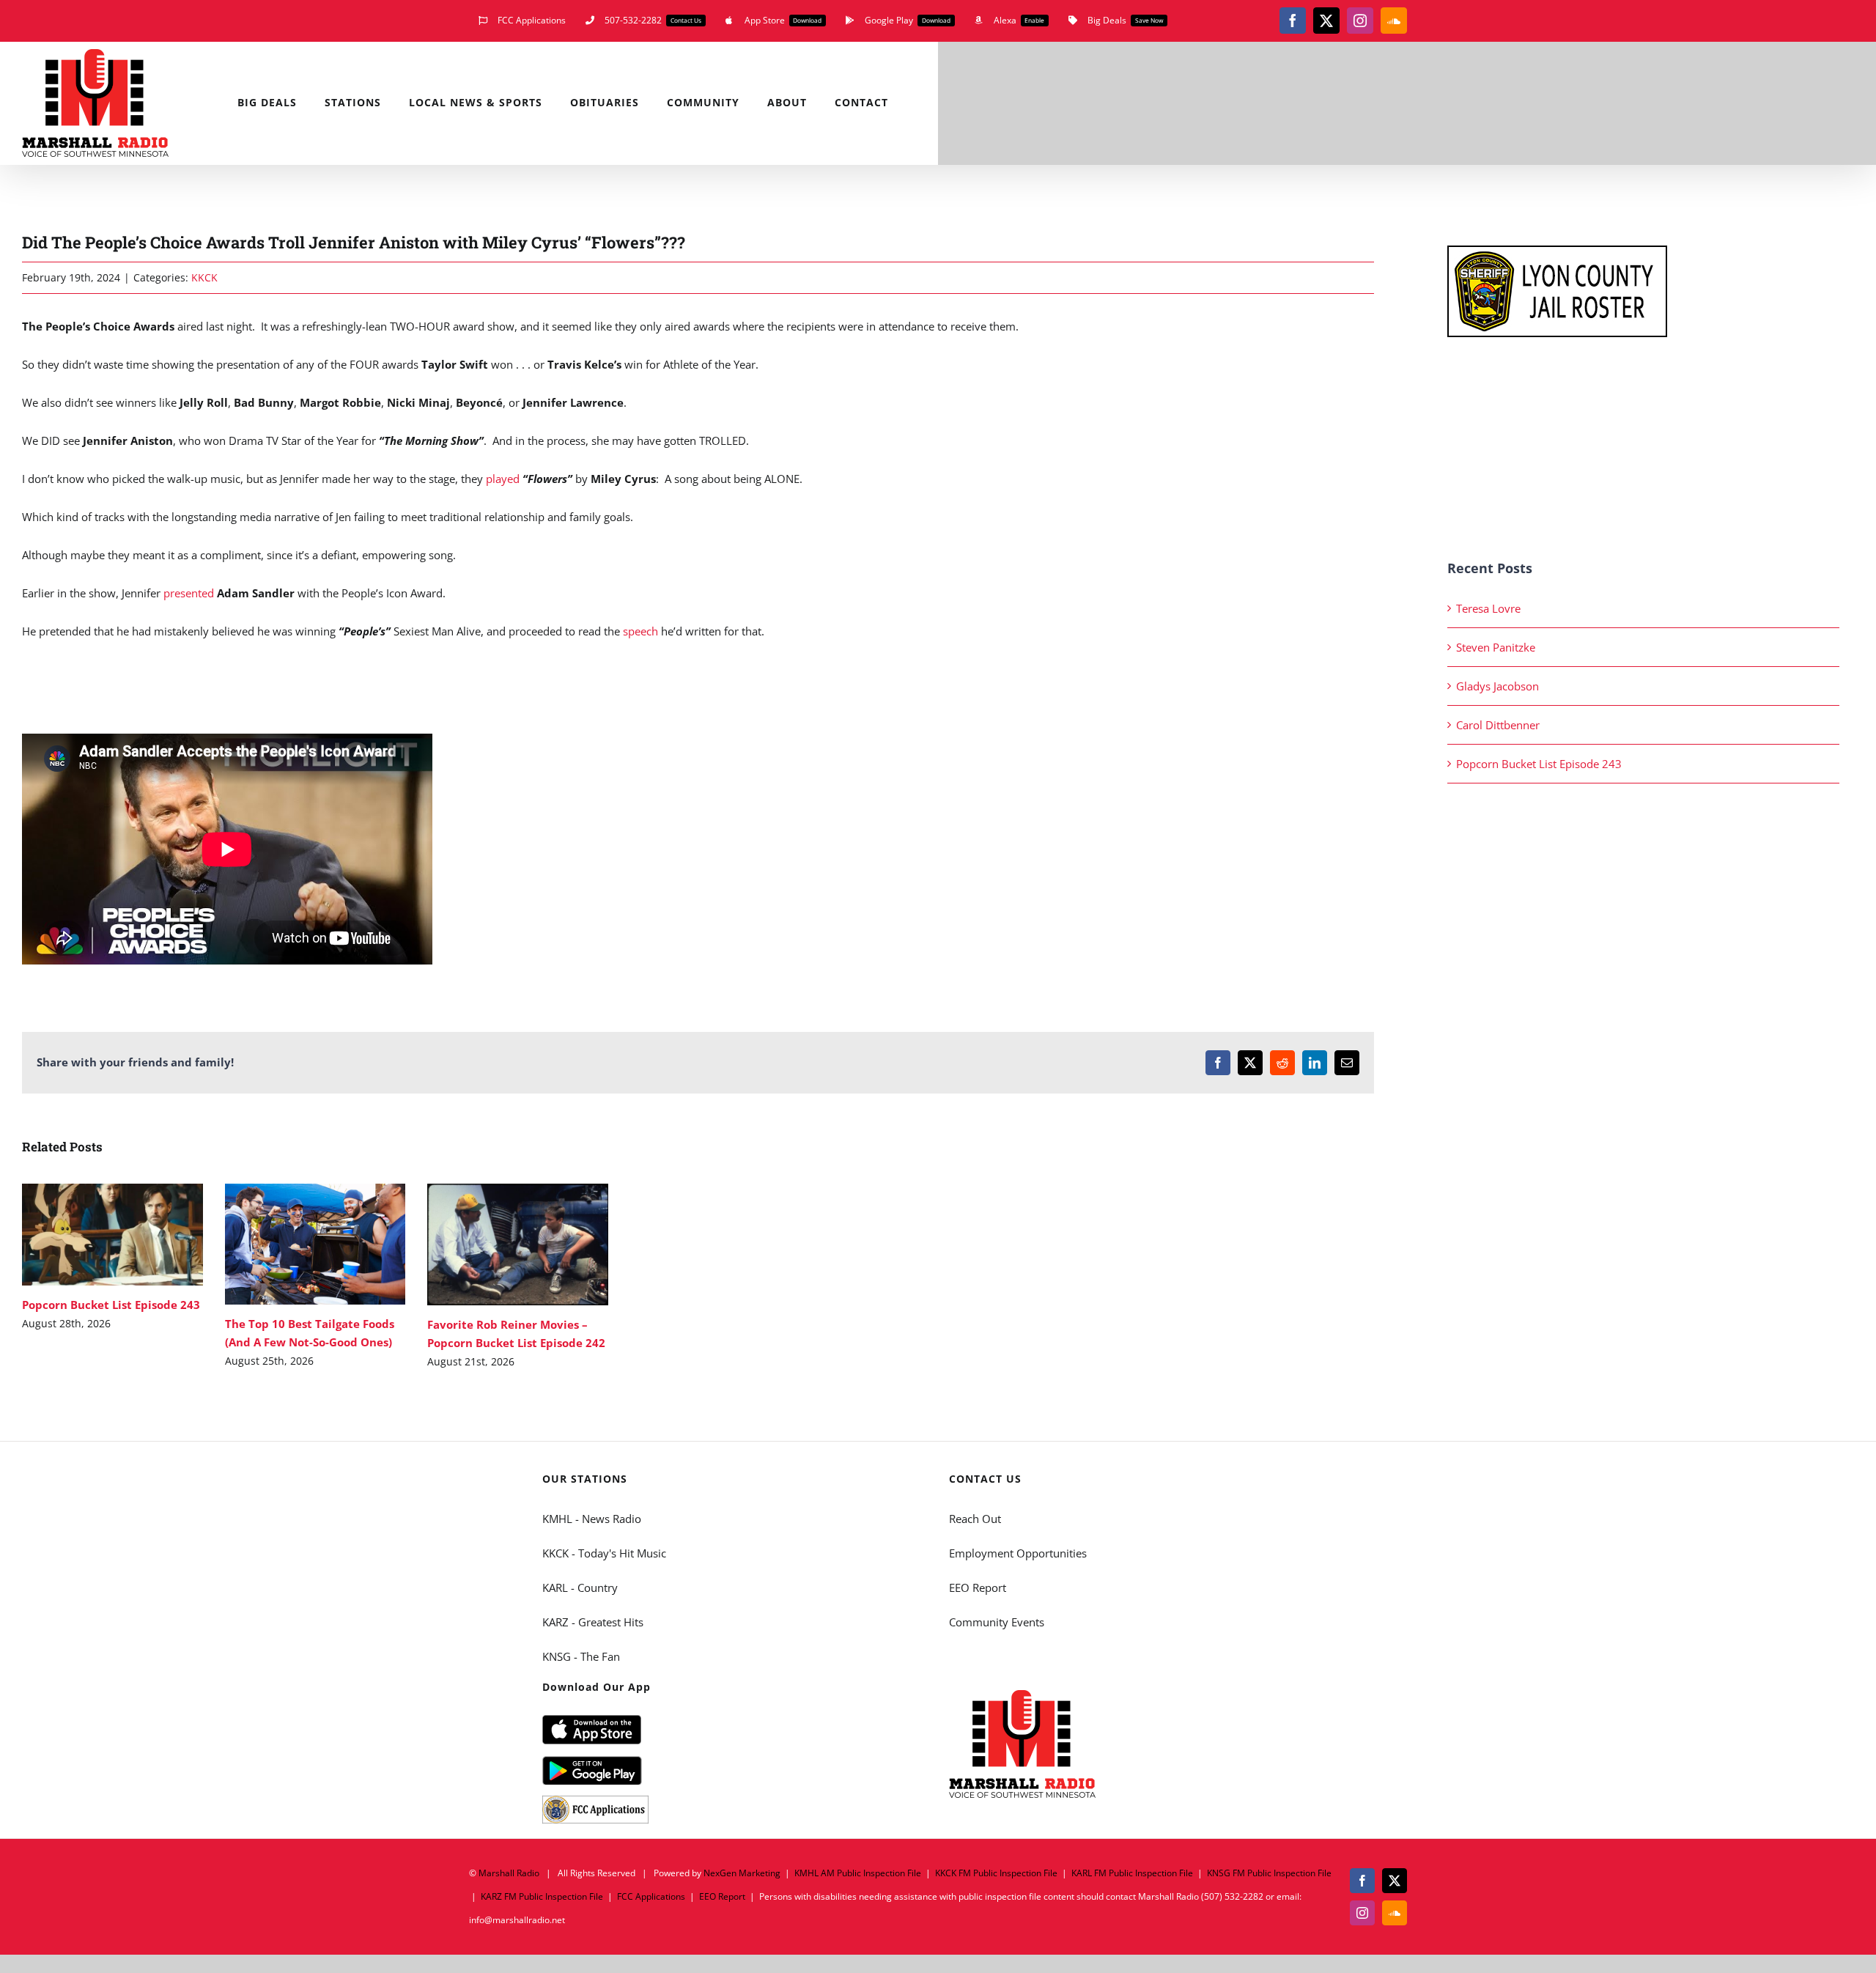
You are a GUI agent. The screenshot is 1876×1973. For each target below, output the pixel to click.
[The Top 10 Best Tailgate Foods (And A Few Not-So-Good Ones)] (315, 1244)
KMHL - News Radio (592, 1519)
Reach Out (975, 1519)
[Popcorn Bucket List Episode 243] (112, 1235)
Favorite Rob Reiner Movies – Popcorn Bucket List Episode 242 (496, 1245)
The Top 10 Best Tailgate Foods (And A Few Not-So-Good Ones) (293, 1244)
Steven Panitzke (1496, 647)
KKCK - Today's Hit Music (604, 1553)
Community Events (997, 1622)
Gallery (134, 1235)
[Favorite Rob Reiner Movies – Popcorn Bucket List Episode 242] (518, 1244)
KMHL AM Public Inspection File (858, 1873)
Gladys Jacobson (1498, 686)
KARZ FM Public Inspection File (542, 1896)
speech (640, 631)
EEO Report (978, 1587)
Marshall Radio (509, 1873)
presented (189, 593)
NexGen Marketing (742, 1873)
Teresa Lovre (1488, 608)
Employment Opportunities (1018, 1553)
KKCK (204, 277)
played (503, 479)
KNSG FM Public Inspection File (1269, 1873)
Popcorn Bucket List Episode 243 (91, 1235)
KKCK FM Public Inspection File (996, 1873)
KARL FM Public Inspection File (1132, 1873)
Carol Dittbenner (1498, 725)
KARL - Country (580, 1587)
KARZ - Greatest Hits (593, 1622)
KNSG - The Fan (581, 1656)
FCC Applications (651, 1896)
